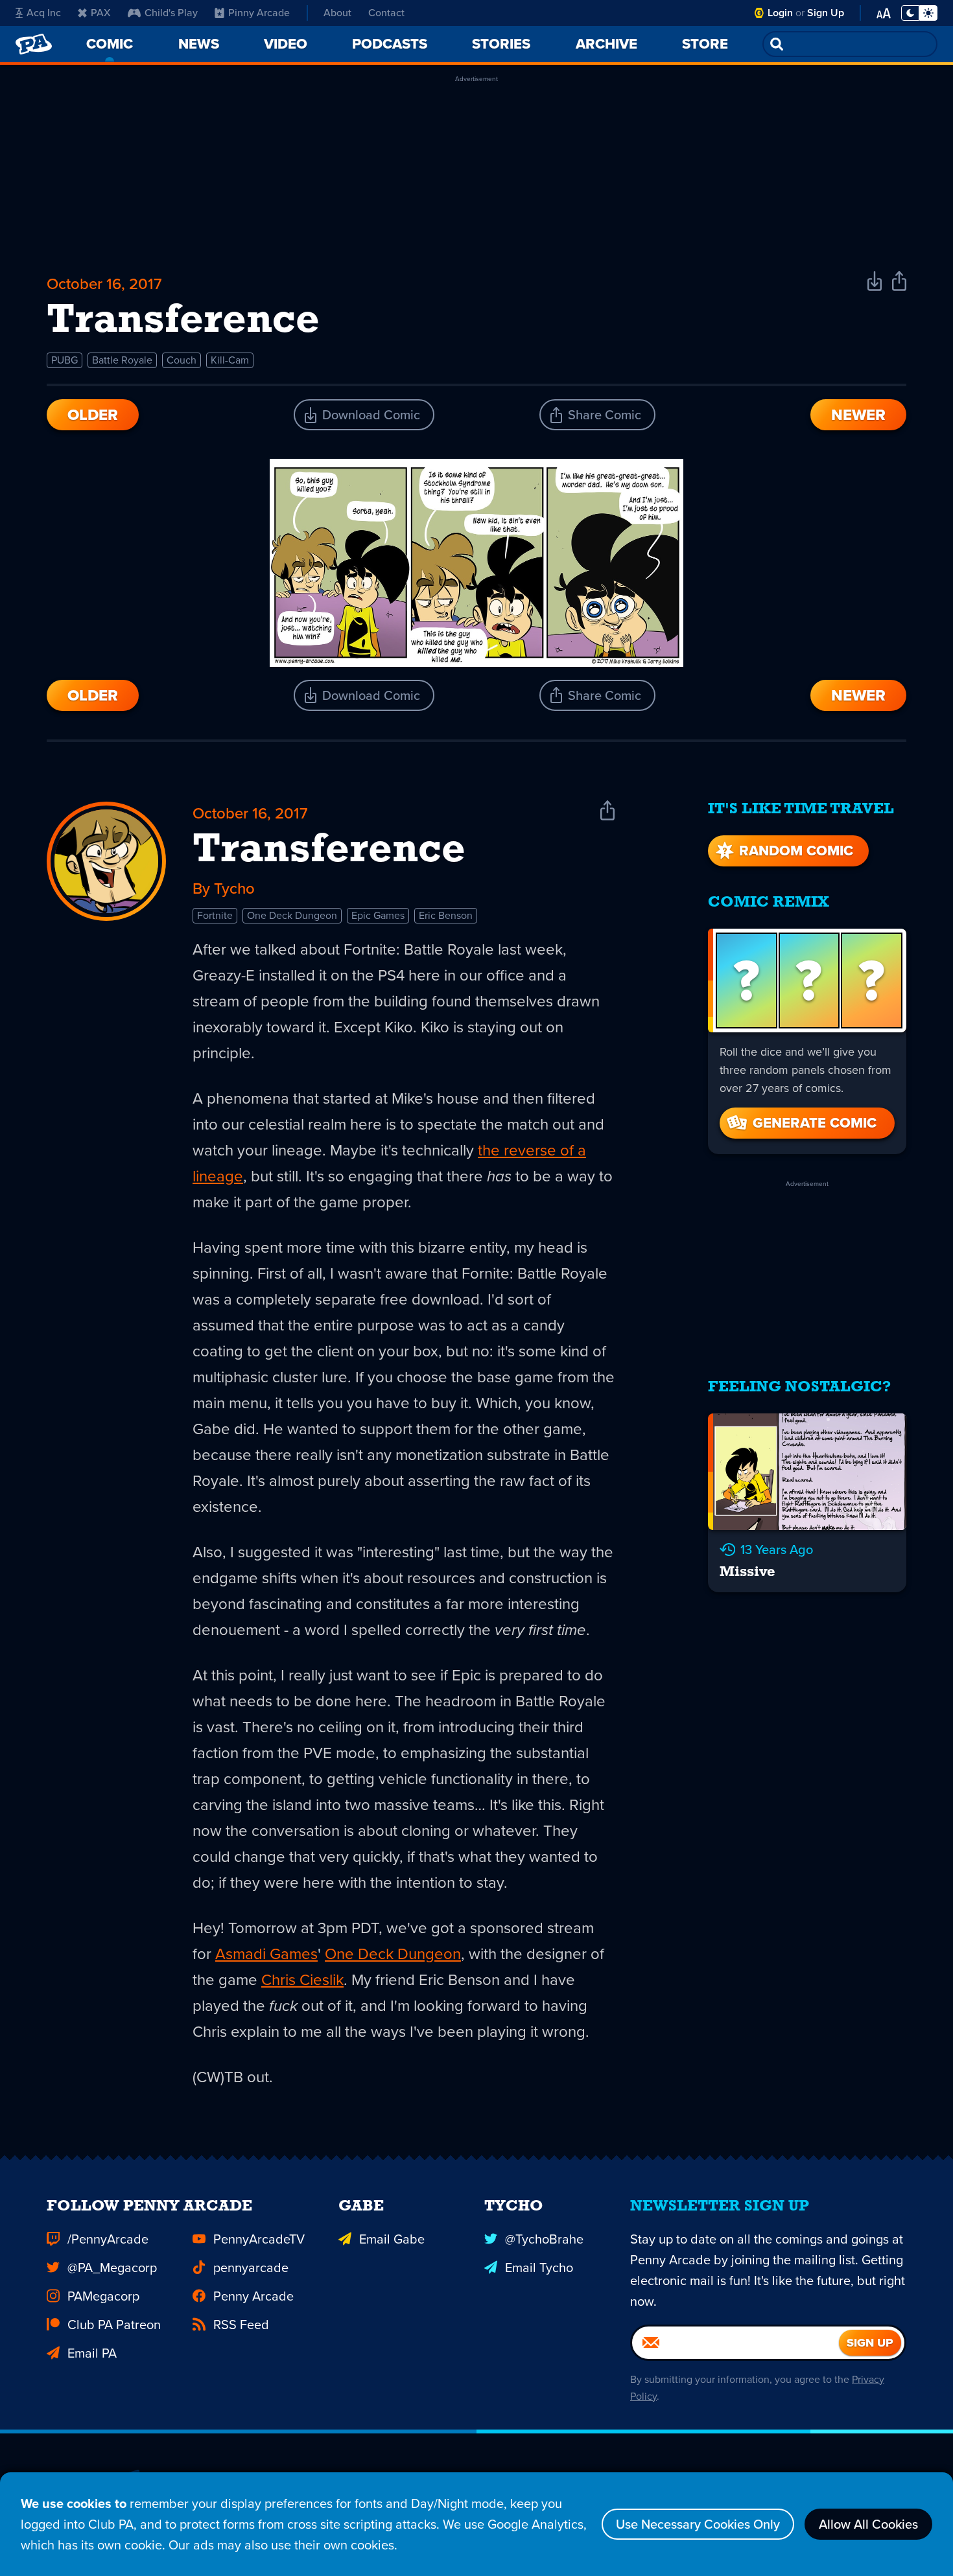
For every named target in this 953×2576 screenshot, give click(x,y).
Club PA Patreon (114, 2325)
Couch (182, 360)
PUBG (65, 360)
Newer (858, 415)
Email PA (92, 2353)
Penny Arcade (253, 2296)
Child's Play (171, 13)
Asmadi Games (266, 1954)
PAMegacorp (103, 2296)
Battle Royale (122, 360)
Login (780, 13)
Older (93, 415)
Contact (386, 13)
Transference (329, 851)
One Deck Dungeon (292, 915)
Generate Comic (815, 1123)
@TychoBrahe (544, 2239)
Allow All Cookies (868, 2524)
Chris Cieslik (302, 1980)
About (337, 13)
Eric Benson (446, 915)
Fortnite (215, 915)
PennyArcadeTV (259, 2239)
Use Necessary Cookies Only (698, 2524)
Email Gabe (392, 2239)
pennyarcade (251, 2268)
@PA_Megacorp (112, 2268)
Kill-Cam (230, 360)
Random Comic (796, 851)
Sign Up (826, 13)
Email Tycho (539, 2268)
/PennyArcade (108, 2239)
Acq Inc (44, 13)
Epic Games (378, 915)
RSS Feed (241, 2325)
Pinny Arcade (259, 13)
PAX (101, 13)
